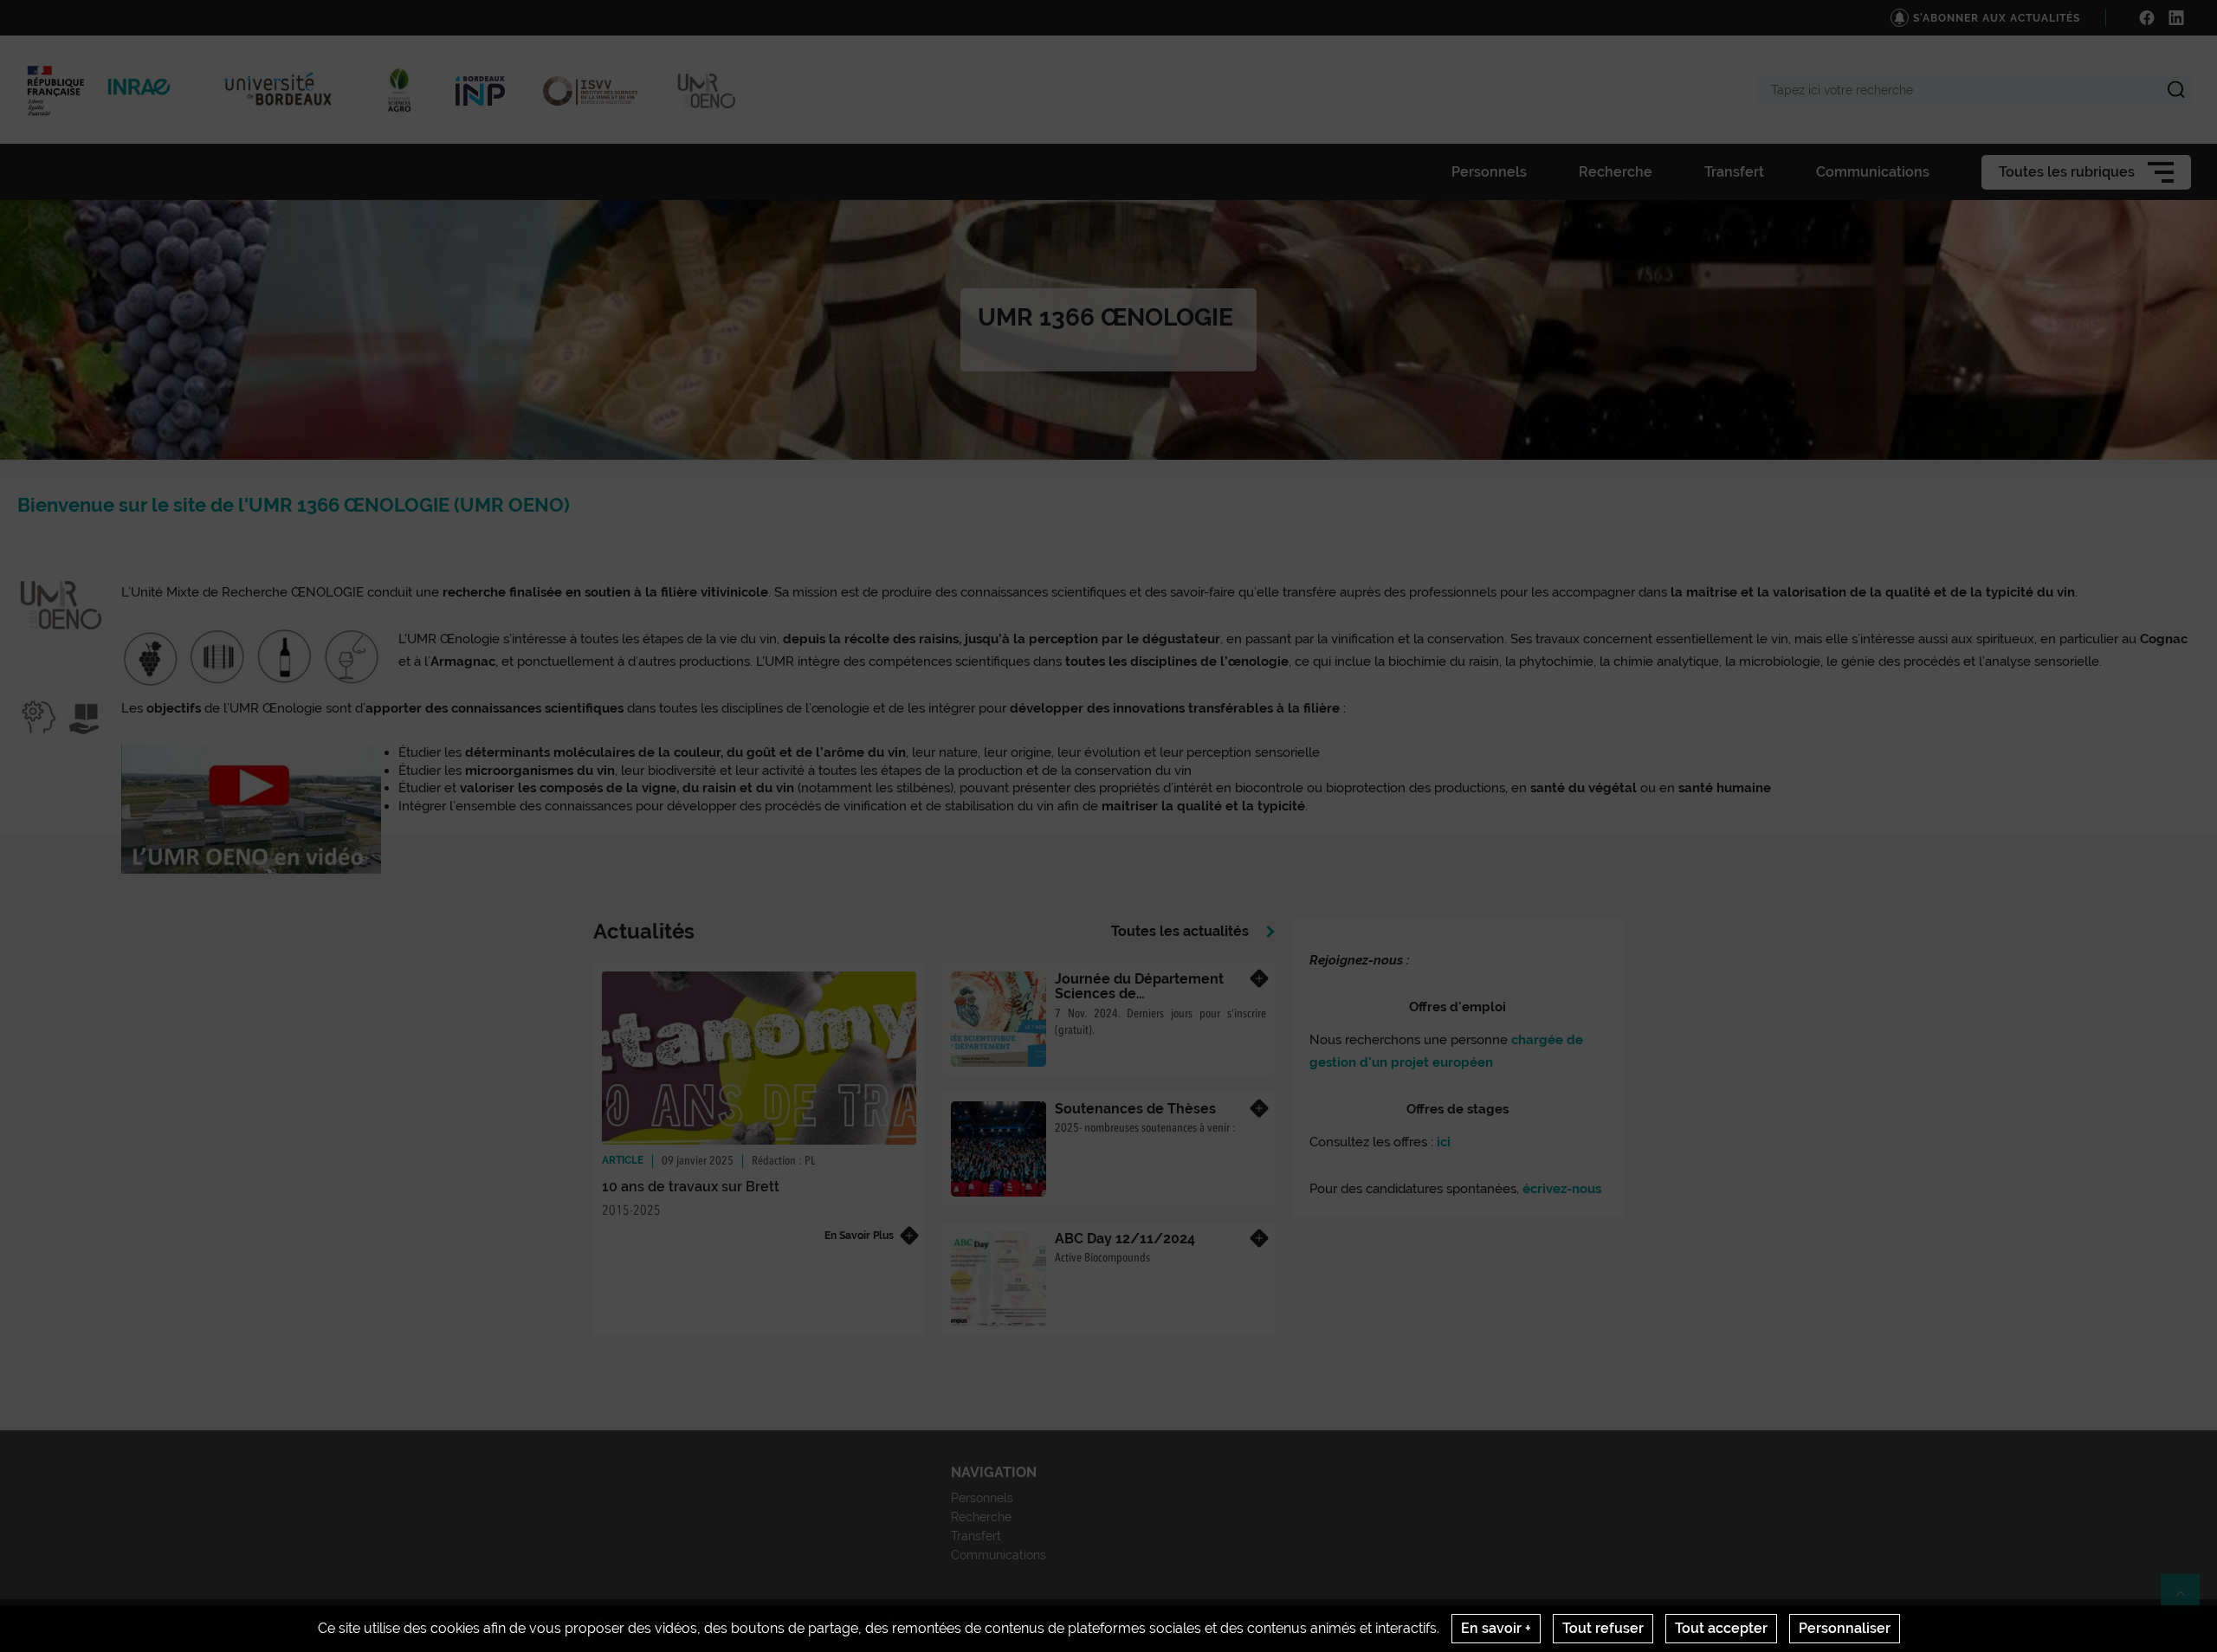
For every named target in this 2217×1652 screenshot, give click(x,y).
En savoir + (1496, 1628)
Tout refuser (1603, 1628)
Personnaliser (1845, 1628)
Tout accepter (1721, 1628)
